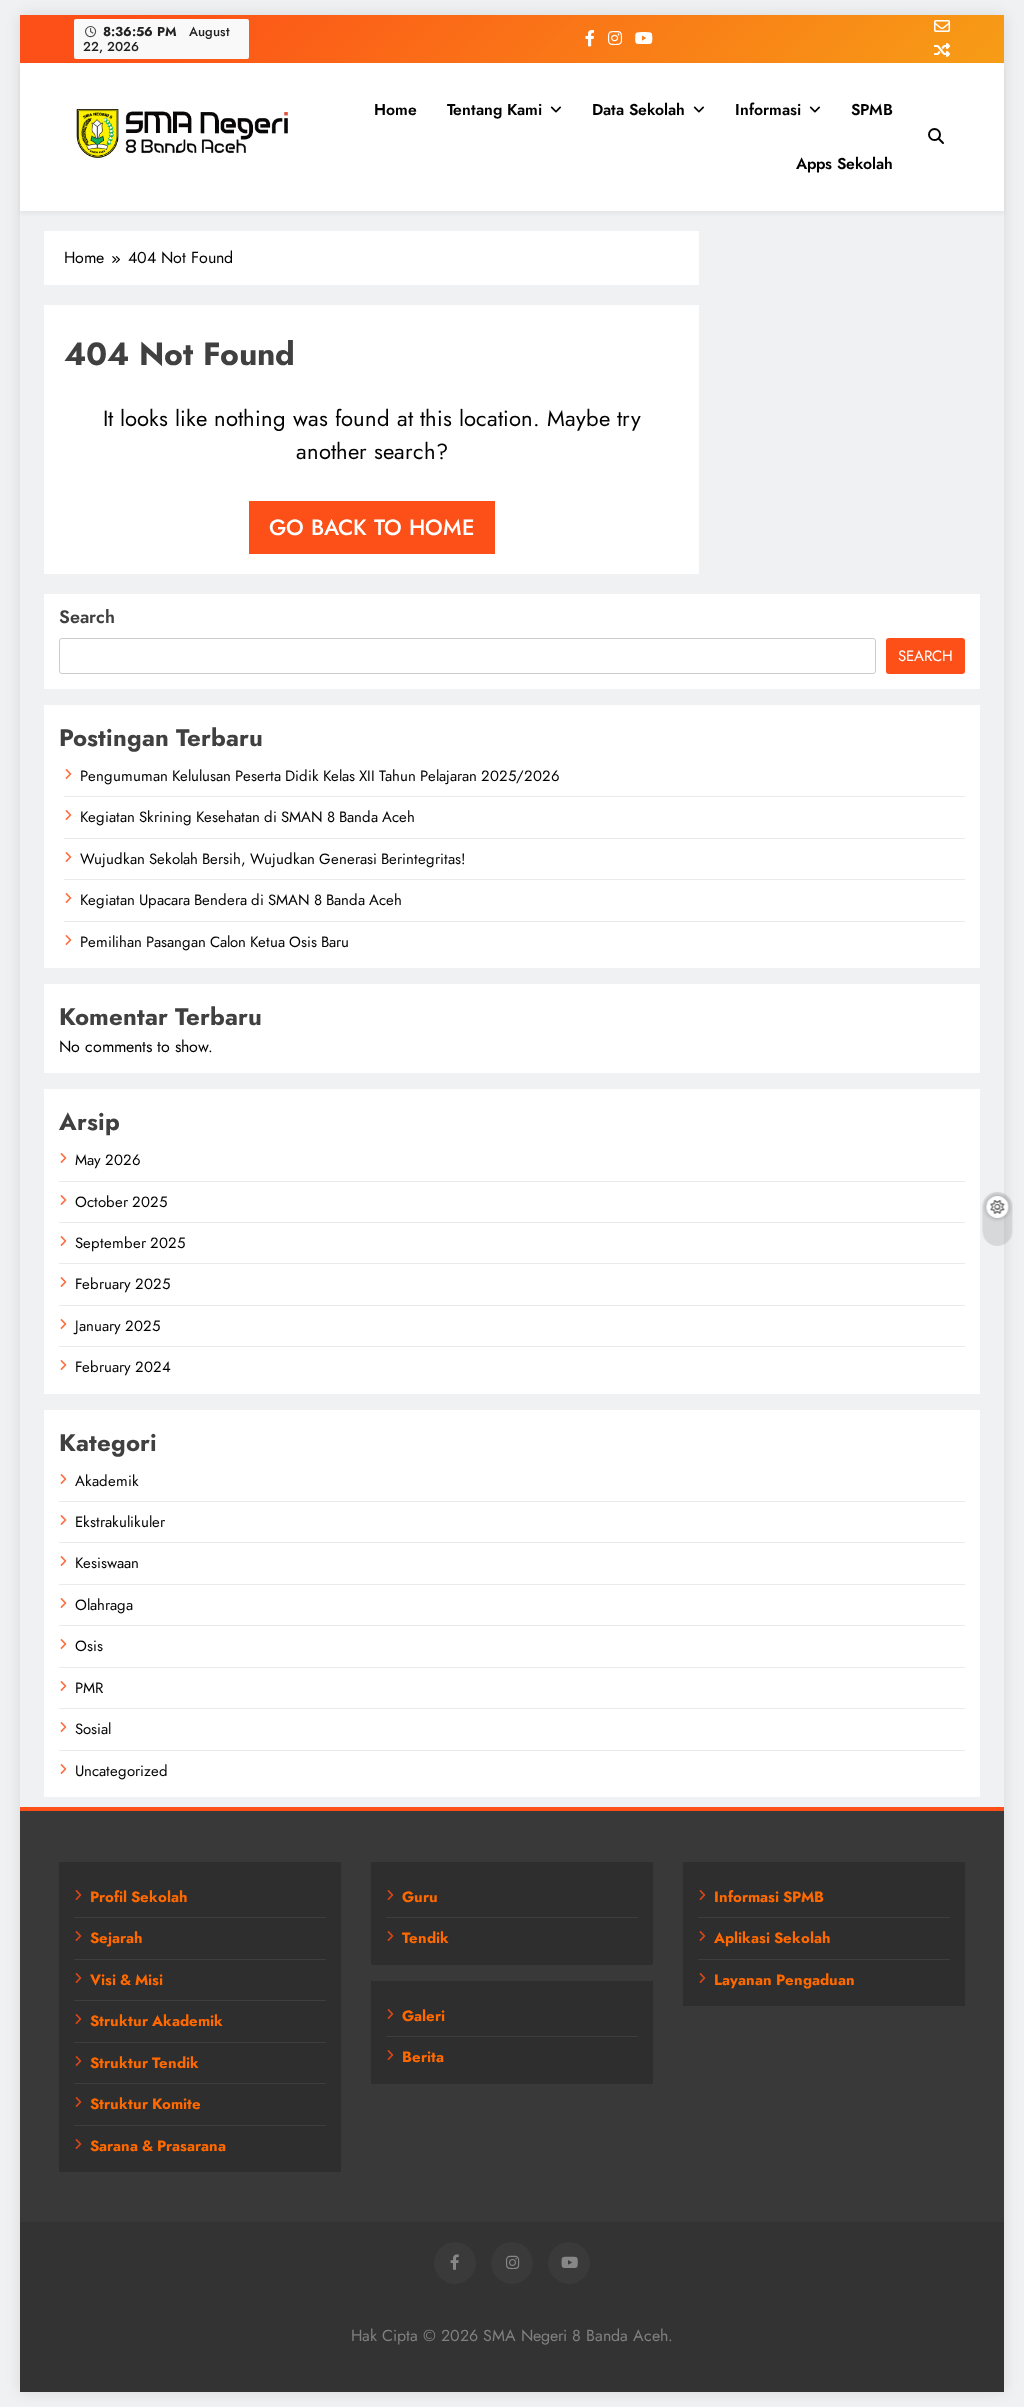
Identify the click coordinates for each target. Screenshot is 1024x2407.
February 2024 (123, 1367)
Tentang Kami (494, 109)
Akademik (107, 1481)
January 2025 (117, 1326)
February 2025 (122, 1284)
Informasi (768, 109)
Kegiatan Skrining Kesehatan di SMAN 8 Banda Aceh (247, 817)
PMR (89, 1688)
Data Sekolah (638, 109)
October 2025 (121, 1202)
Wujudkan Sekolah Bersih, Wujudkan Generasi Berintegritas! (272, 859)
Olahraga (104, 1605)
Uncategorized (121, 1771)
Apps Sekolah (844, 163)
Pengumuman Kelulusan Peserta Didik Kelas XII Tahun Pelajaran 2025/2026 (320, 776)
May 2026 (108, 1160)
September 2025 (130, 1243)
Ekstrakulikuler (120, 1522)
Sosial (93, 1729)
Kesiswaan (107, 1563)
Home (395, 109)
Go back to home (372, 527)
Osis (89, 1646)
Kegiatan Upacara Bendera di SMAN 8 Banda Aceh (241, 900)
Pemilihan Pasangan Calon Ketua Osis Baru (214, 942)
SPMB (872, 109)
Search (87, 617)
